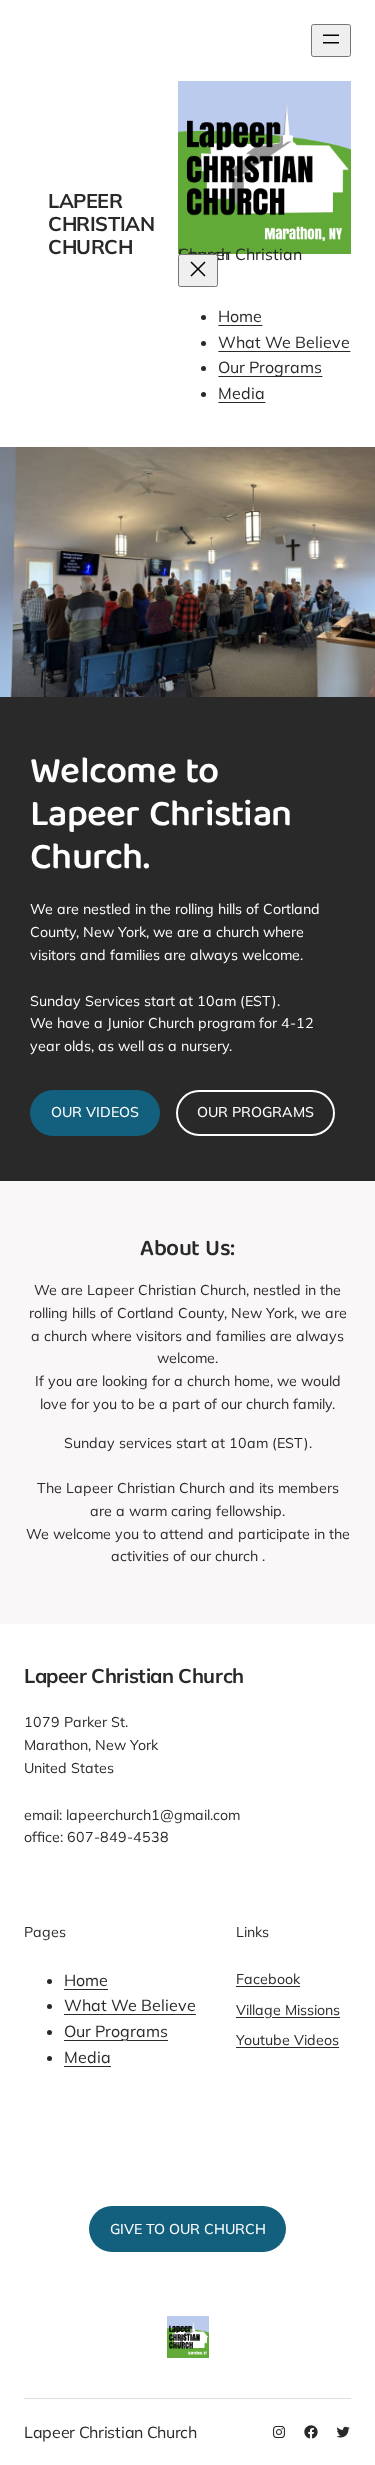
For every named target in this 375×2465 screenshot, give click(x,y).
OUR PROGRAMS (255, 1112)
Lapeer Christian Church (101, 223)
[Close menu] (198, 270)
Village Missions (288, 2010)
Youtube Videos (287, 2040)
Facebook (268, 1979)
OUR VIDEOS (95, 1112)
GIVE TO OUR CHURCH (188, 2229)
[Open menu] (331, 40)
